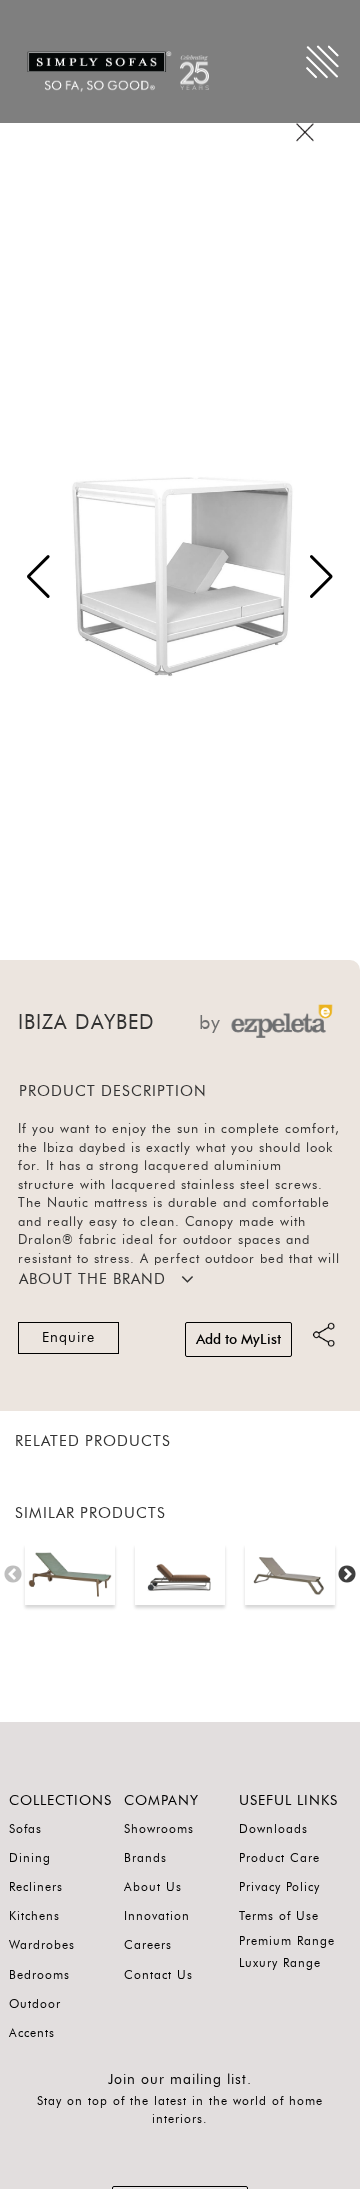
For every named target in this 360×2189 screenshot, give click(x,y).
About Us (153, 1887)
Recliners (36, 1887)
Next (347, 1575)
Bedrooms (39, 1975)
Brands (145, 1858)
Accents (32, 2033)
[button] (321, 577)
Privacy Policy (279, 1887)
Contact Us (158, 1975)
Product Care (279, 1858)
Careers (148, 1945)
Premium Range (287, 1941)
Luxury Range (280, 1963)
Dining (30, 1858)
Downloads (273, 1829)
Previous (13, 1575)
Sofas (25, 1829)
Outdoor (35, 2004)
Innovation (157, 1916)
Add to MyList (238, 1340)
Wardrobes (42, 1945)
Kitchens (34, 1916)
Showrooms (159, 1829)
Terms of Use (279, 1916)
